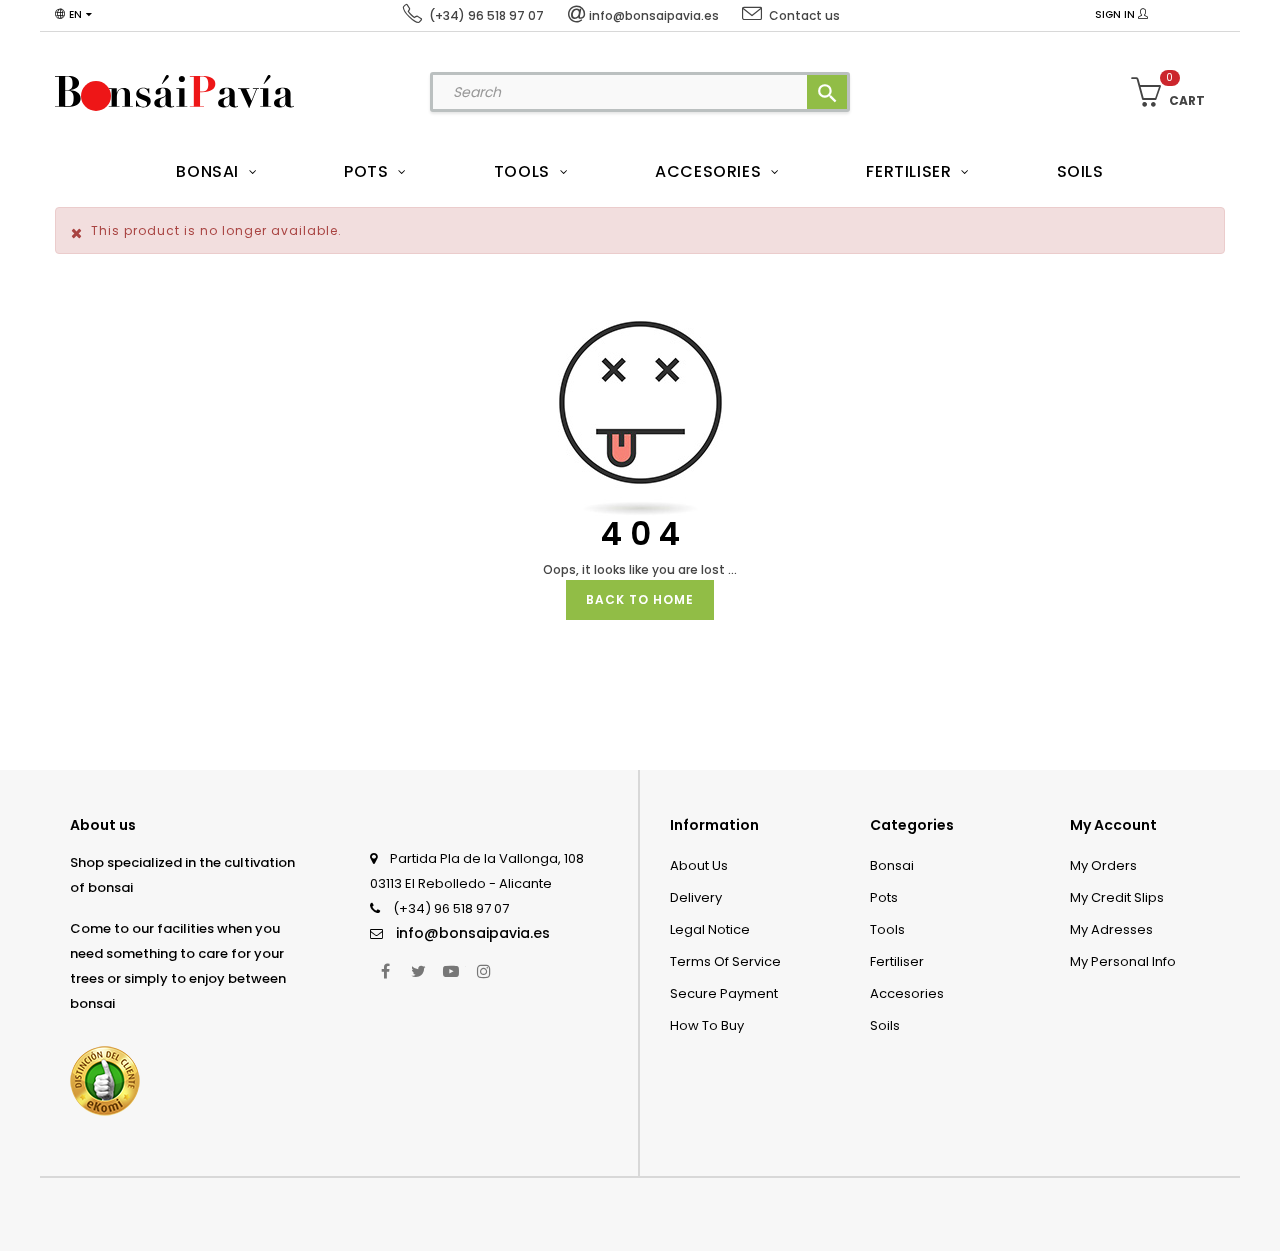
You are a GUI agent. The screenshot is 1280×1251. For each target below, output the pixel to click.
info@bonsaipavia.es (473, 933)
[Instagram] (484, 971)
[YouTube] (451, 971)
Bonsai (892, 865)
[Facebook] (385, 971)
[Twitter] (418, 971)
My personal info (1123, 961)
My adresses (1111, 929)
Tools (887, 929)
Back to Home (640, 599)
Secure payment (724, 993)
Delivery (696, 897)
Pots (884, 897)
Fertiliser (897, 961)
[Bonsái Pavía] (174, 92)
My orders (1103, 865)
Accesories (907, 993)
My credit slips (1117, 897)
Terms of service (725, 961)
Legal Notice (710, 929)
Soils (885, 1025)
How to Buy (707, 1025)
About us (699, 865)
